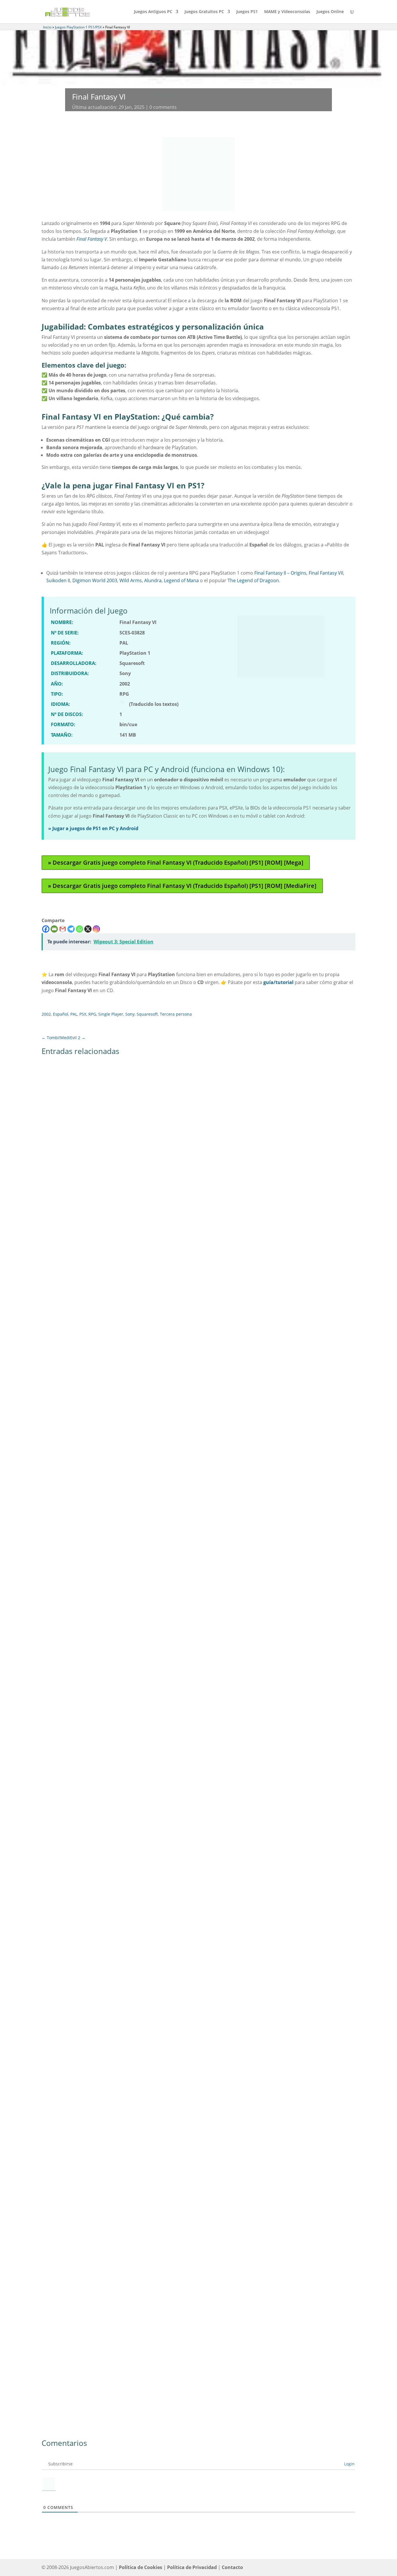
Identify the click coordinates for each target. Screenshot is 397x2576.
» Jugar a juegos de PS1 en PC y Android (93, 828)
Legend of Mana (181, 580)
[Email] (54, 929)
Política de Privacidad (192, 2567)
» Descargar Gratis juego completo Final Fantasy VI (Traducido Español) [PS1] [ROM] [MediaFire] (182, 886)
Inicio (47, 27)
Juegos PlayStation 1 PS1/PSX (78, 27)
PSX (83, 1014)
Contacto (232, 2567)
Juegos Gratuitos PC (204, 12)
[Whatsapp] (79, 929)
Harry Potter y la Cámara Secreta (83, 1947)
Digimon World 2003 (95, 580)
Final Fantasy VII (326, 573)
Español (61, 1014)
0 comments (163, 107)
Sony (130, 1014)
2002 (46, 1014)
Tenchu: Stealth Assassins (75, 1495)
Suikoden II (58, 580)
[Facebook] (46, 929)
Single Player (111, 1014)
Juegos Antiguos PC (153, 12)
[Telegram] (71, 929)
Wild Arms (131, 580)
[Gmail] (63, 929)
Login (349, 2464)
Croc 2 (54, 1721)
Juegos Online (330, 12)
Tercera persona (176, 1014)
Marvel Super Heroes (70, 1269)
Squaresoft (147, 1014)
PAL (74, 1014)
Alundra (153, 580)
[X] (88, 929)
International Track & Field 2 (78, 2173)
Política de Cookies (141, 2567)
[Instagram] (96, 929)
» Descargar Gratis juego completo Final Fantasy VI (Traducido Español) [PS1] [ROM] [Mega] (176, 862)
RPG (92, 1014)
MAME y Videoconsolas (287, 12)
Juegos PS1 (247, 12)
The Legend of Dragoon (253, 580)
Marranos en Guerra (70, 2399)
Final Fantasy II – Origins (280, 573)
